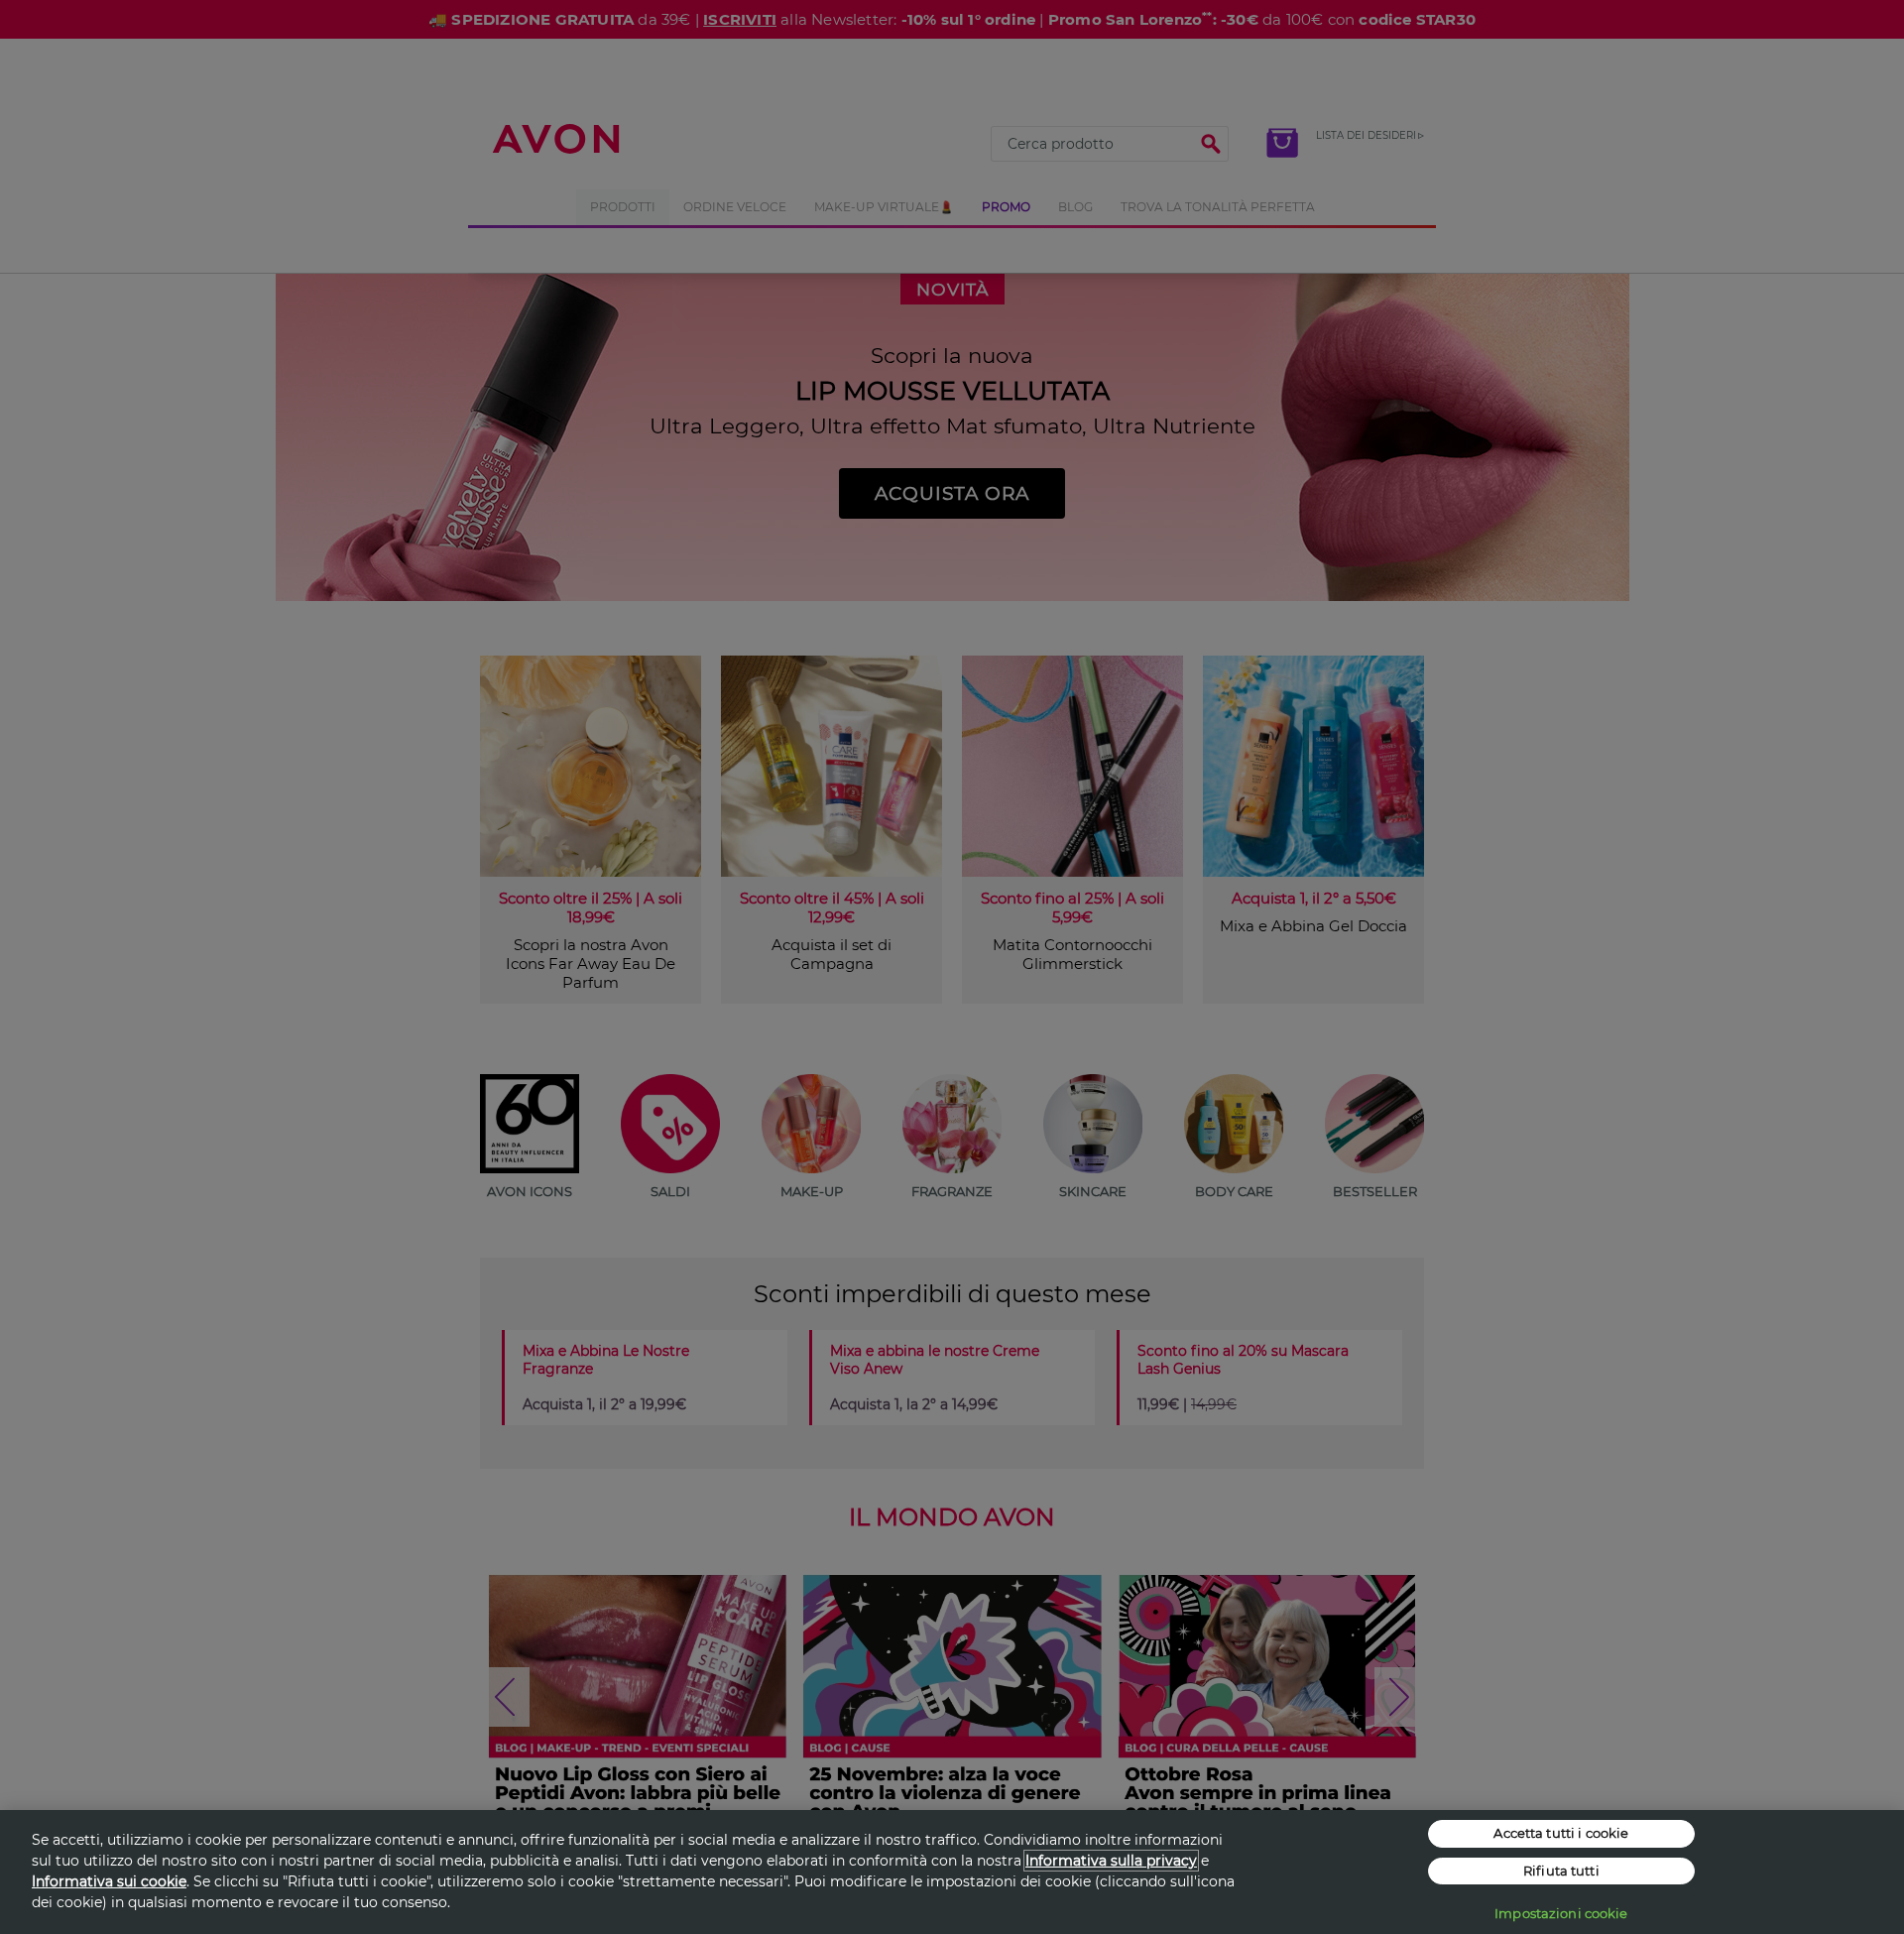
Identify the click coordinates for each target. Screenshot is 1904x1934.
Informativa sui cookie (109, 1881)
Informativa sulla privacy (1111, 1861)
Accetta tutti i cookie (1561, 1833)
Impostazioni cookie (1561, 1913)
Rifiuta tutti (1561, 1871)
